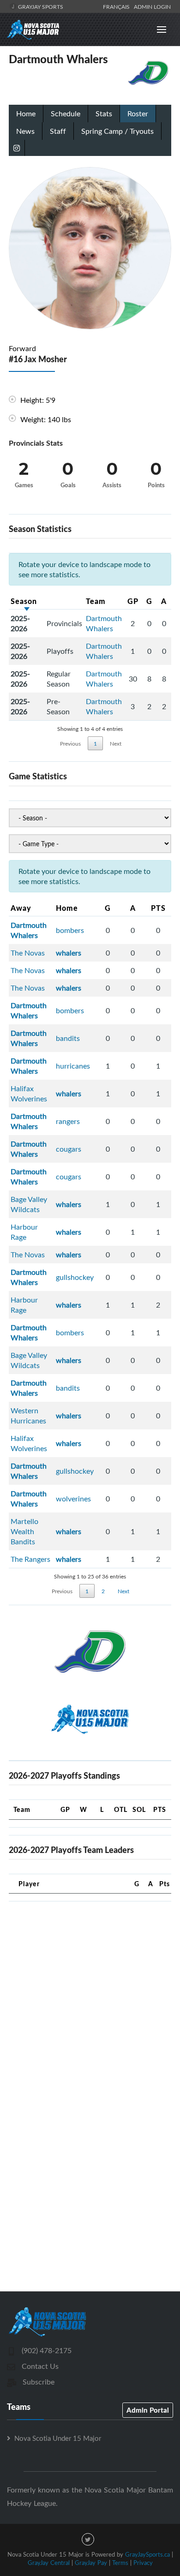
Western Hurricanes (28, 1416)
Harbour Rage (24, 1232)
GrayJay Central (49, 2563)
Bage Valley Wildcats (29, 1204)
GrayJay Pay (91, 2563)
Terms (120, 2563)
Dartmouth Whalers (104, 623)
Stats (104, 114)
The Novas (28, 953)
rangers (68, 1121)
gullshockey (75, 1277)
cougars (69, 1149)
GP (133, 601)
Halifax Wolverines (29, 1094)
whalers (69, 953)
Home (26, 114)
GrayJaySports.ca (147, 2554)
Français (118, 6)
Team (96, 601)
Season (24, 601)
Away (21, 908)
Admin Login (152, 6)
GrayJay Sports (40, 6)
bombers (70, 930)
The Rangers (30, 1559)
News (25, 131)
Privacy (143, 2563)
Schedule (66, 114)
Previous (70, 743)
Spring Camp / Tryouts (117, 131)
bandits (68, 1038)
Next (116, 743)
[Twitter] (88, 2539)
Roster (138, 114)
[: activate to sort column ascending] (64, 601)
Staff (58, 131)
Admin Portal (148, 2410)
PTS (158, 908)
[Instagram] (17, 148)
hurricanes (73, 1066)
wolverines (73, 1499)
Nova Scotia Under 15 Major (58, 2438)
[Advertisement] (90, 1999)
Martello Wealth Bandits (24, 1531)
